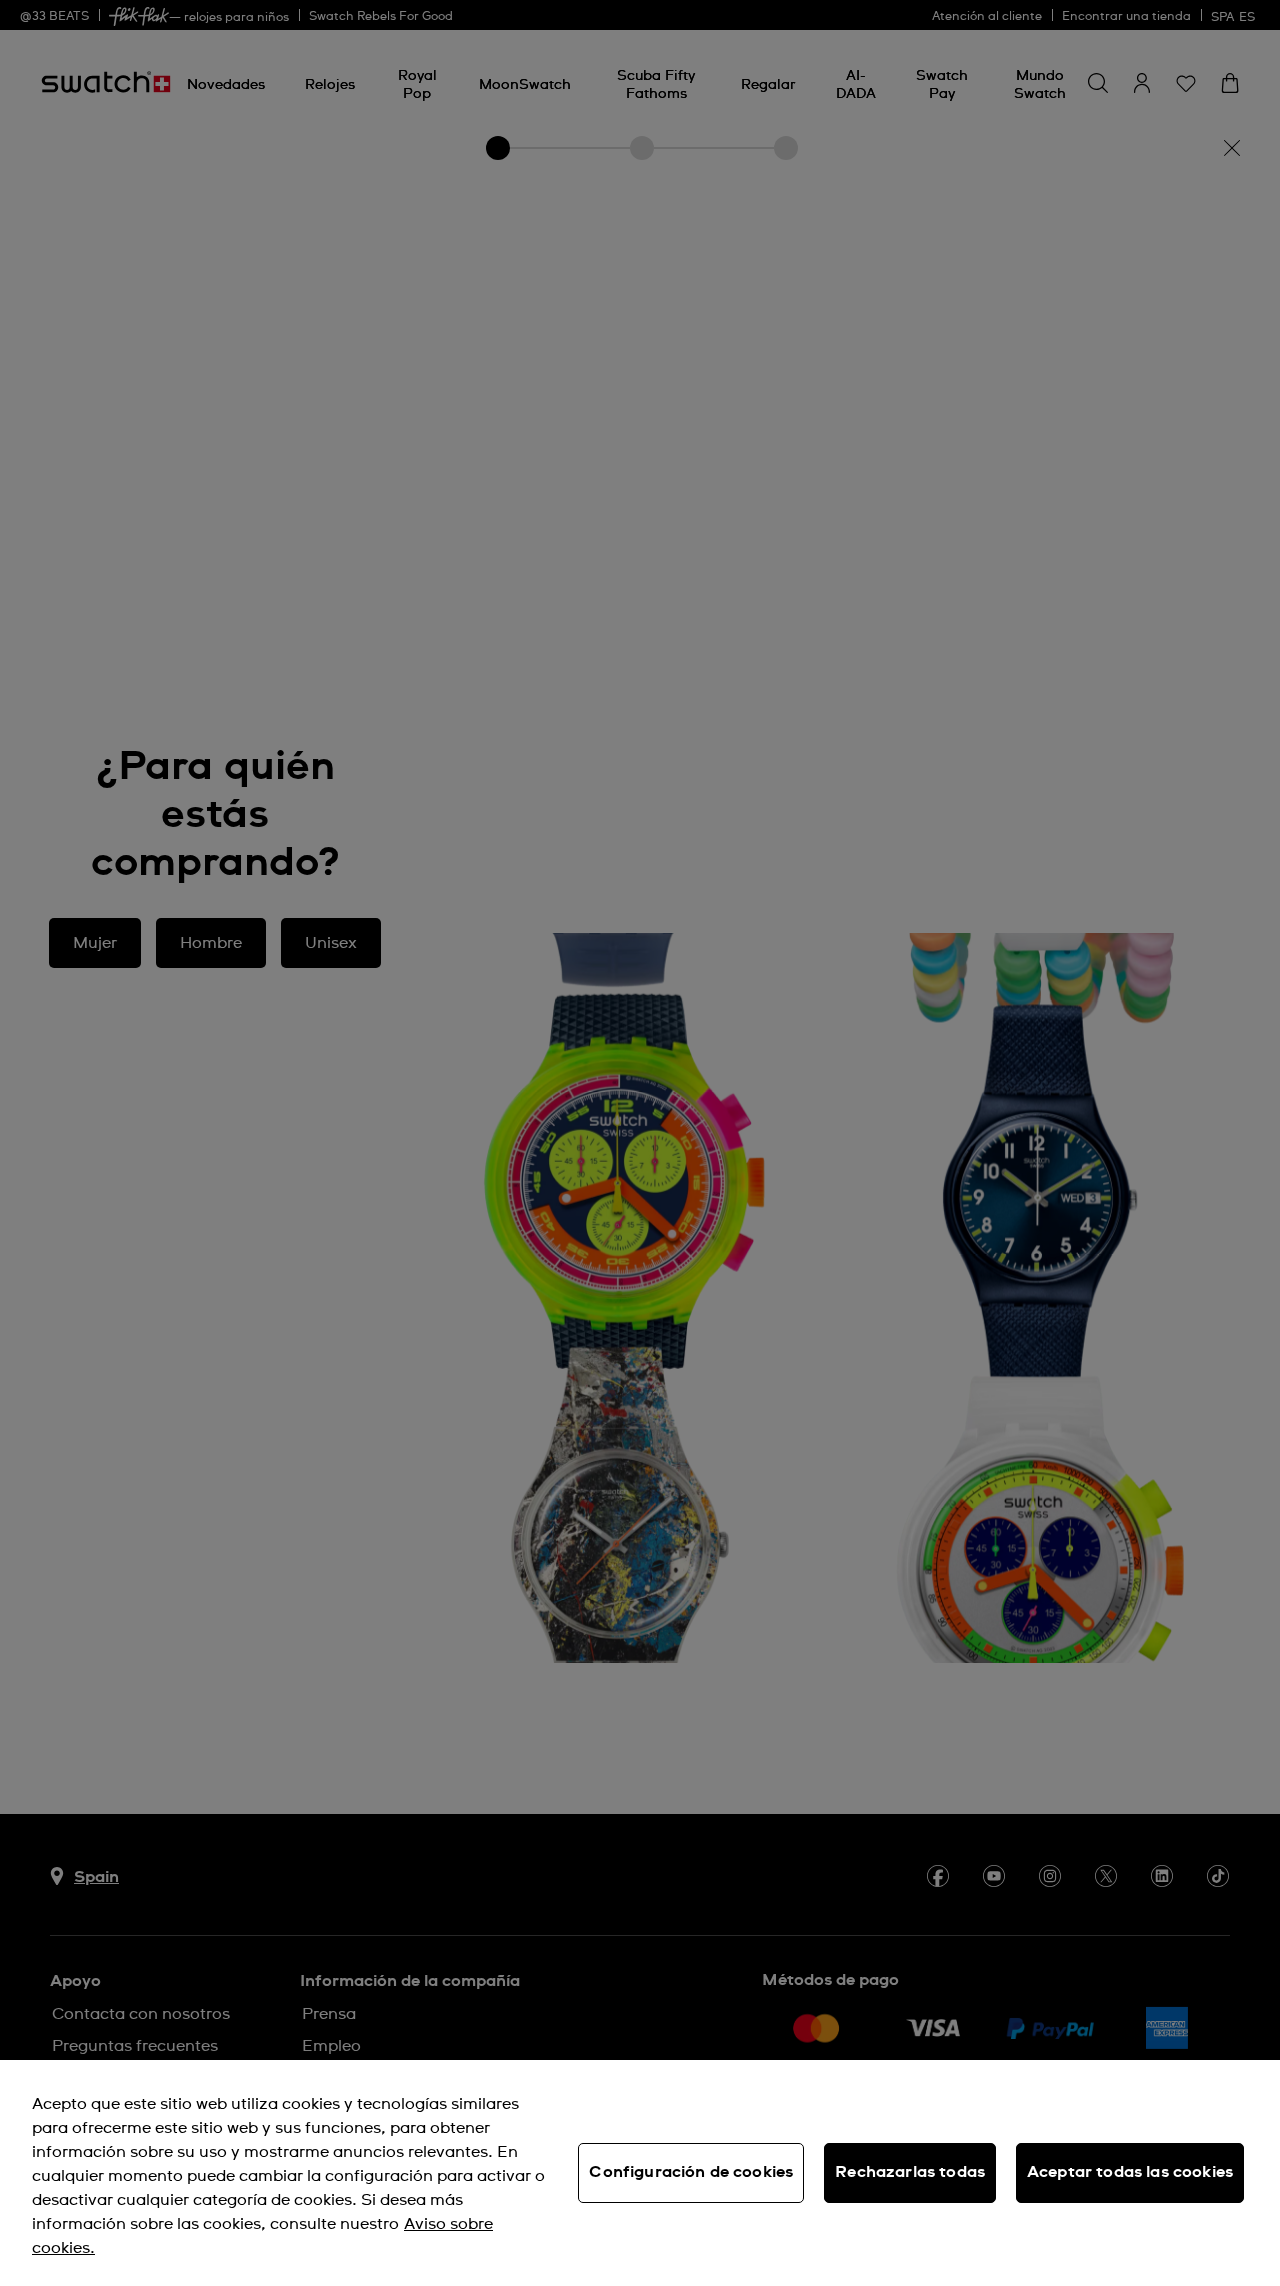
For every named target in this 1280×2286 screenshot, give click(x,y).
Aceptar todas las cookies (1130, 2172)
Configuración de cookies (691, 2172)
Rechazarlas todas (910, 2172)
